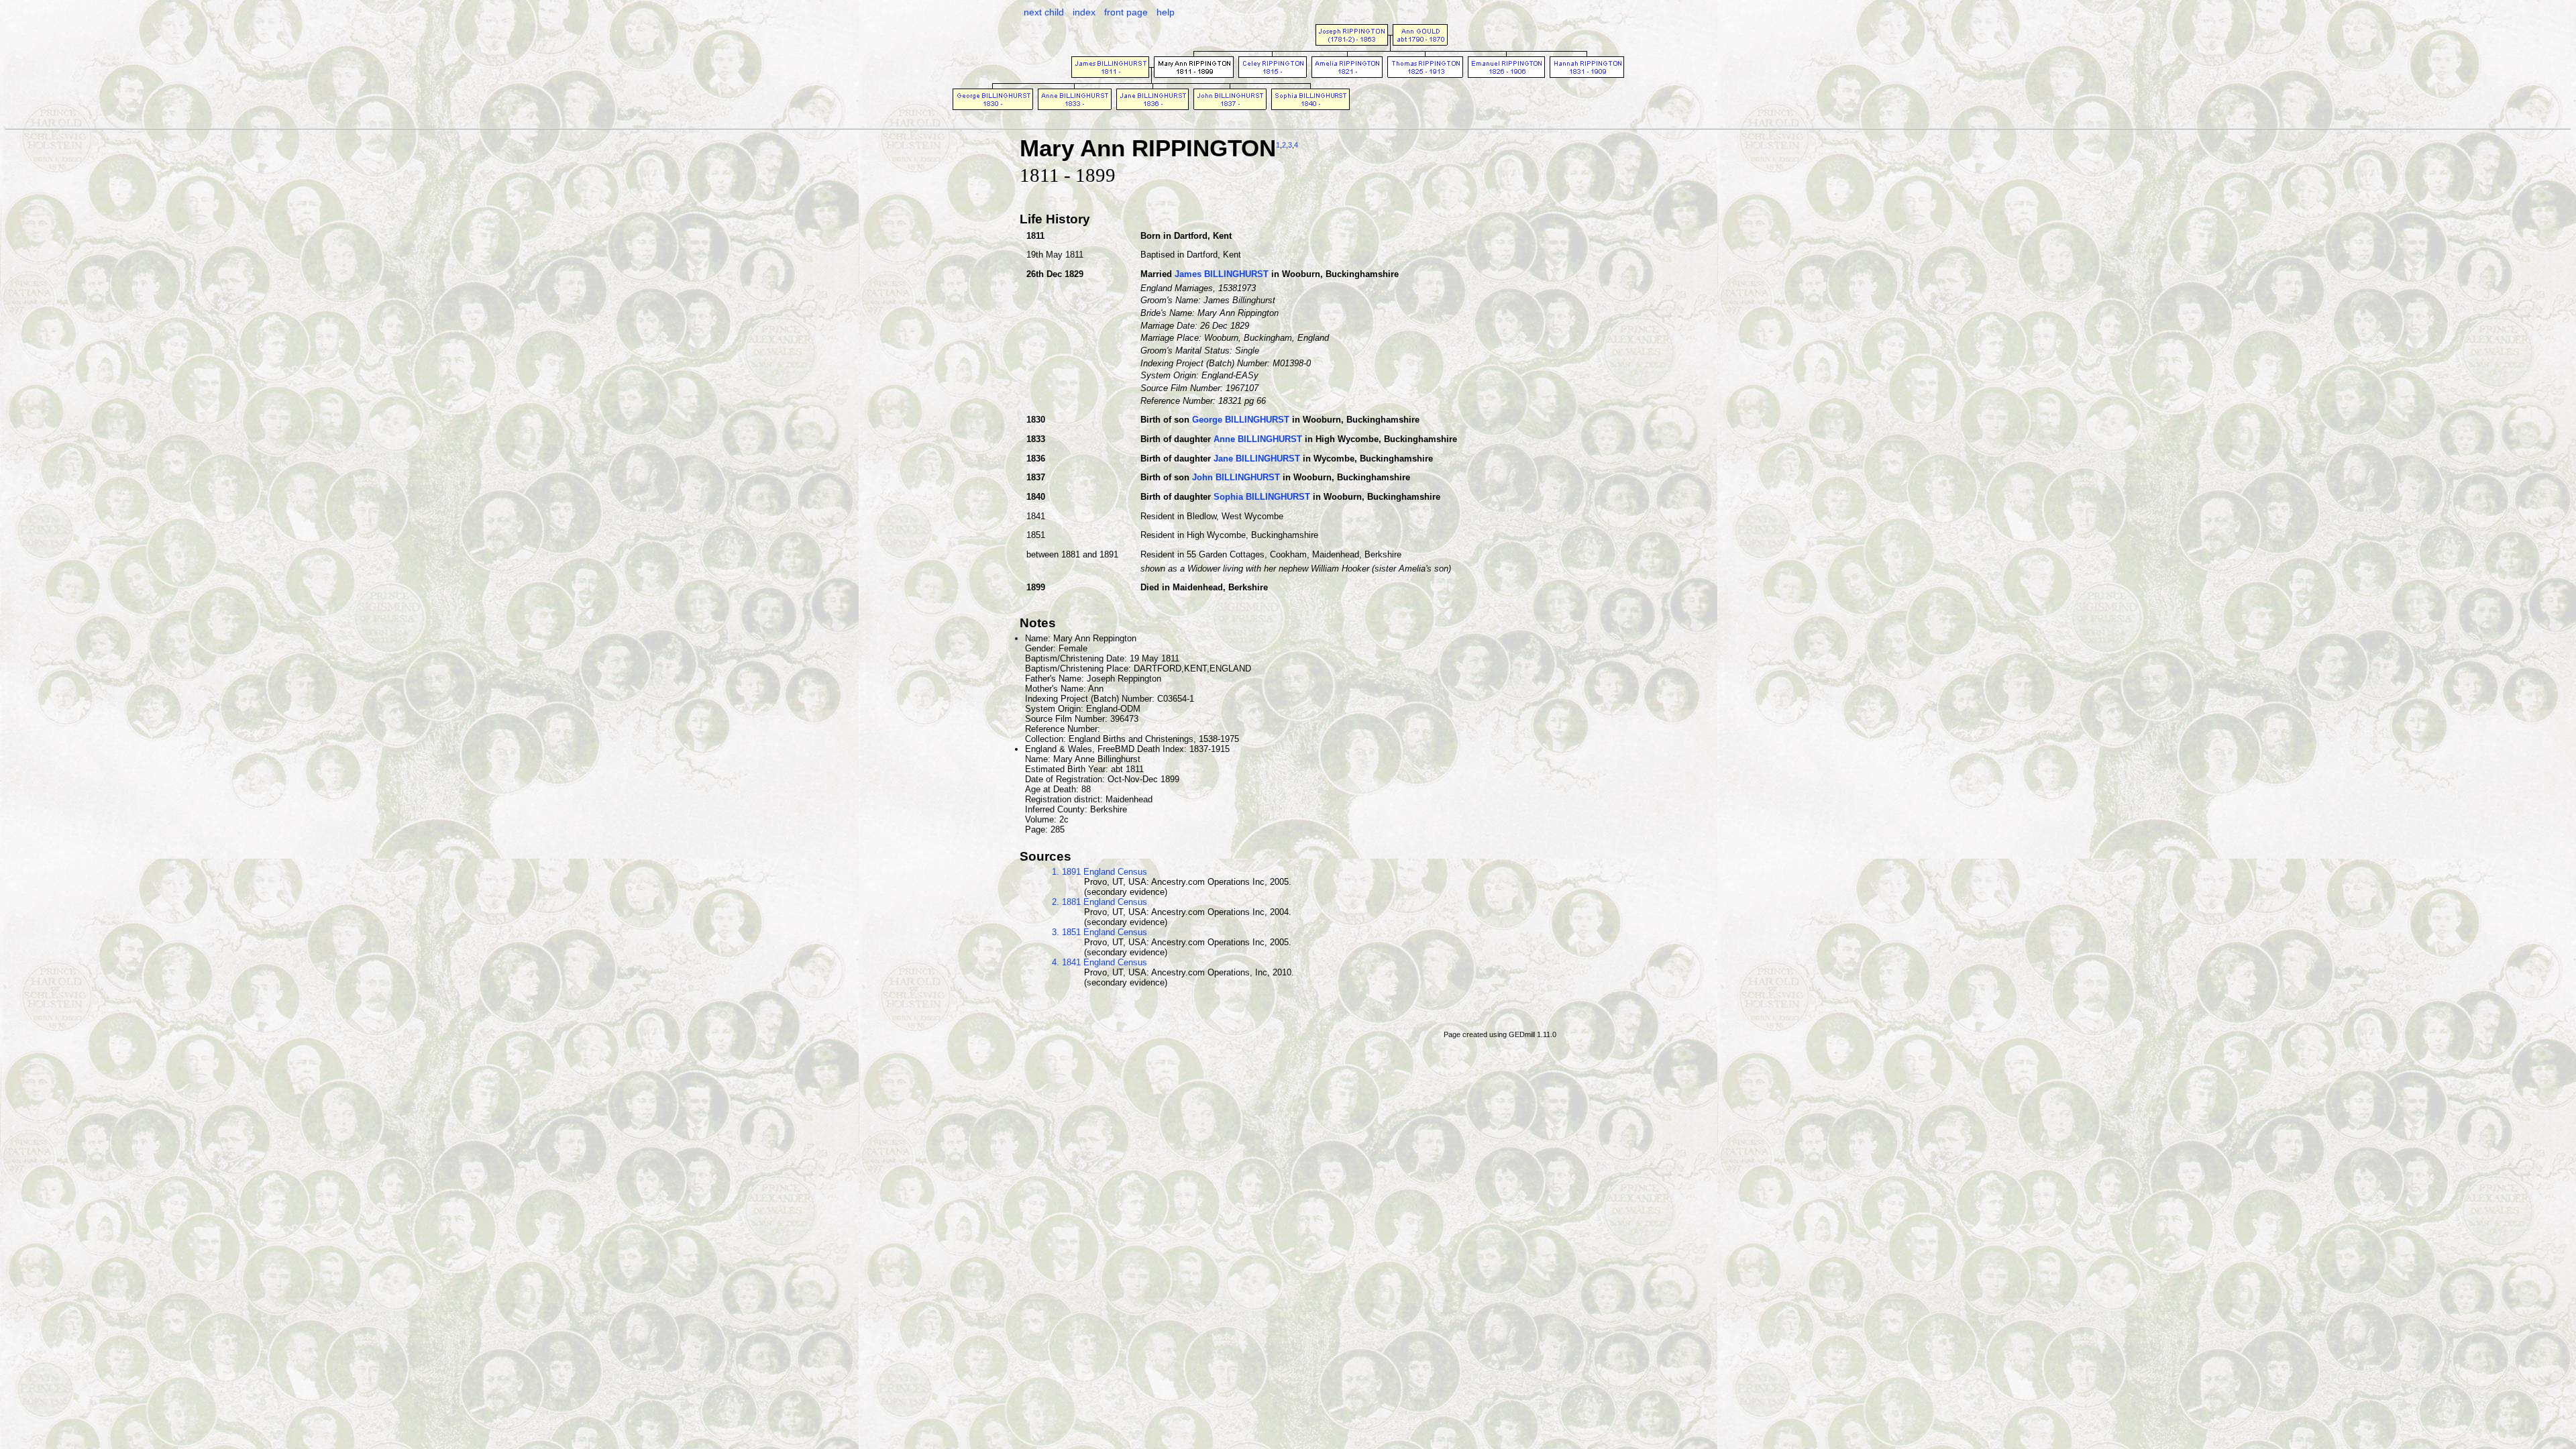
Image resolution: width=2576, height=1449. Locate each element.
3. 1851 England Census (1099, 932)
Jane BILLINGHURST (1257, 459)
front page (1126, 12)
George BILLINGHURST (1241, 420)
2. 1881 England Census (1099, 902)
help (1166, 12)
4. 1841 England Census (1099, 962)
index (1084, 12)
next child (1044, 12)
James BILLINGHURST (1222, 274)
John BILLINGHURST (1236, 477)
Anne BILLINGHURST (1258, 439)
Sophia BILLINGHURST (1262, 497)
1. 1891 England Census (1099, 872)
